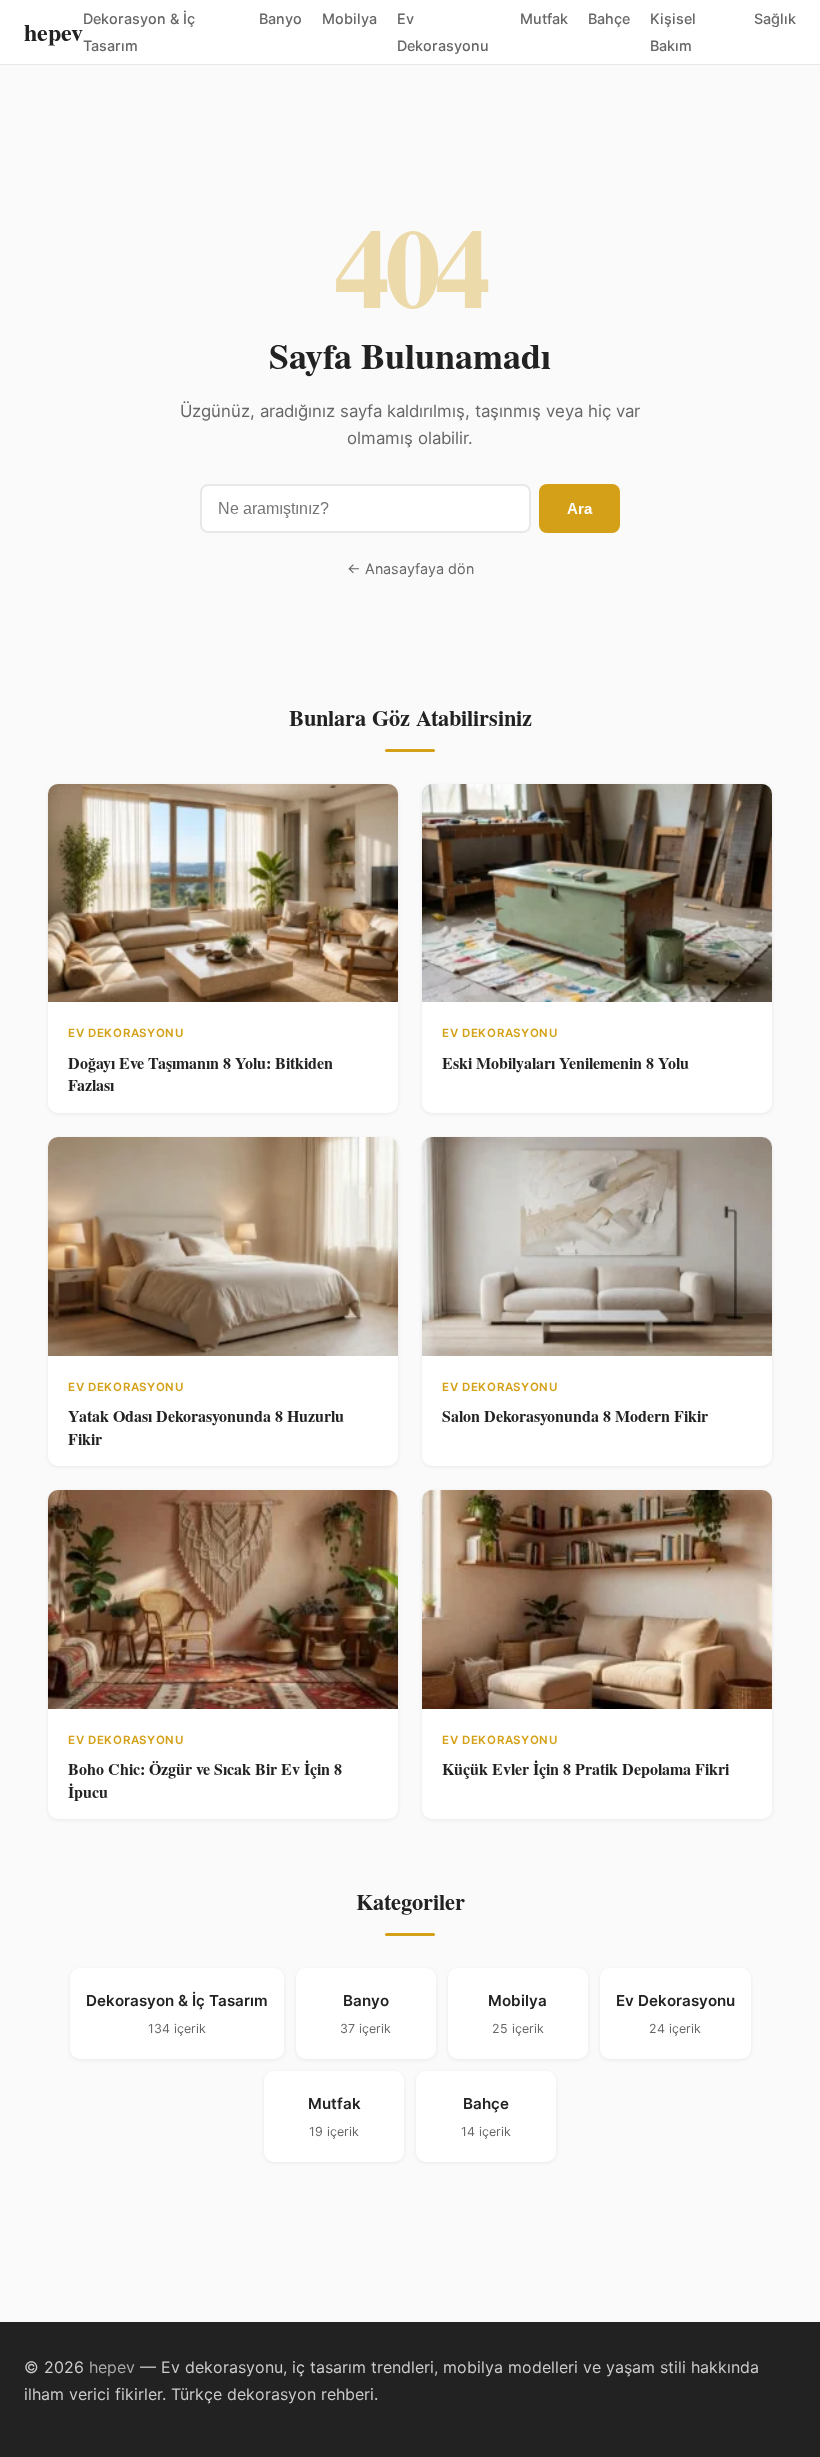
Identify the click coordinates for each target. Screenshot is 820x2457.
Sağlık (775, 18)
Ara (579, 508)
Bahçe (609, 18)
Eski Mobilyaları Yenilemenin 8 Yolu (565, 1062)
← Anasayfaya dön (410, 568)
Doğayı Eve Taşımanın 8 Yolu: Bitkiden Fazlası (200, 1073)
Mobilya (349, 18)
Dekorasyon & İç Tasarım (139, 32)
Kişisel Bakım (673, 32)
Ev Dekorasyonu (443, 32)
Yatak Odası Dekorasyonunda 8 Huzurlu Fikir (206, 1426)
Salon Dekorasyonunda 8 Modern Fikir (575, 1415)
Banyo (280, 18)
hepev (53, 31)
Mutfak (544, 18)
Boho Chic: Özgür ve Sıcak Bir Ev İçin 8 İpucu (205, 1779)
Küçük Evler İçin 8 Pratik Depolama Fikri (585, 1768)
